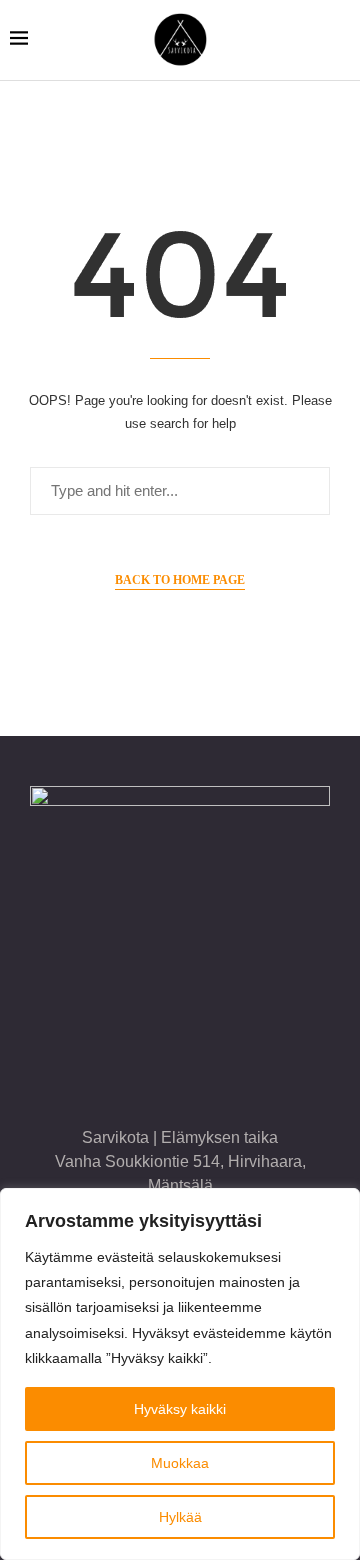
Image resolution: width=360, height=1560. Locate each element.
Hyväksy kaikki (180, 1409)
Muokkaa (180, 1463)
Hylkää (180, 1517)
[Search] (340, 40)
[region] (180, 1374)
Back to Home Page (180, 580)
